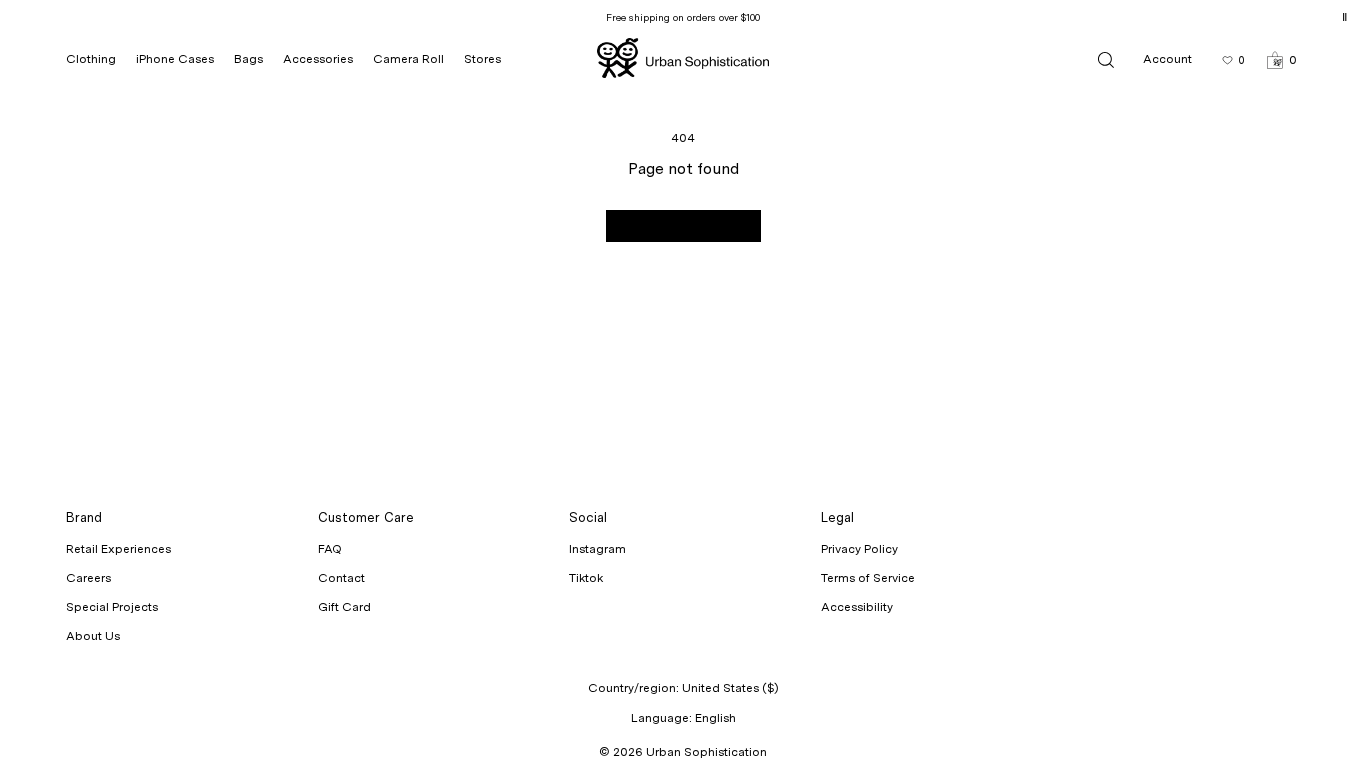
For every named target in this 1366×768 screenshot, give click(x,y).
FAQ (330, 549)
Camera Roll (408, 59)
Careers (88, 578)
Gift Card (344, 607)
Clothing (91, 59)
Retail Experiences (118, 549)
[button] (1281, 59)
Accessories (318, 59)
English (715, 718)
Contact (341, 578)
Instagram (597, 549)
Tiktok (586, 578)
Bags (248, 59)
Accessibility (857, 607)
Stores (482, 59)
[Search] (1106, 59)
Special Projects (112, 607)
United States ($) (730, 688)
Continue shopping (683, 226)
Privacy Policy (859, 549)
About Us (93, 636)
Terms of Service (868, 578)
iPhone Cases (175, 59)
